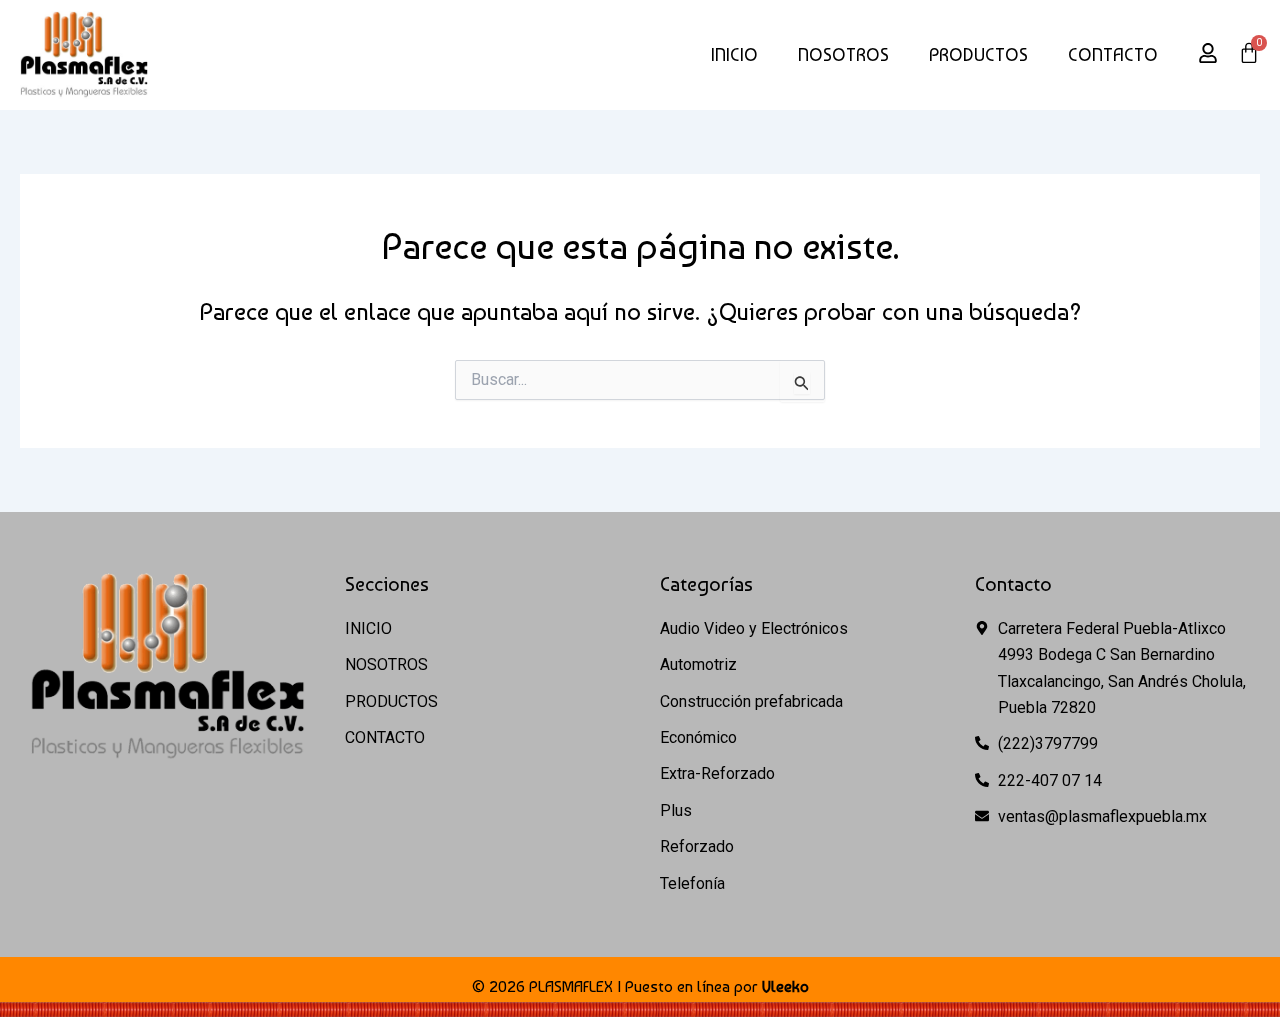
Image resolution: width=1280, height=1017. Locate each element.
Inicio (734, 54)
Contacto (1113, 54)
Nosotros (843, 54)
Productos (978, 54)
